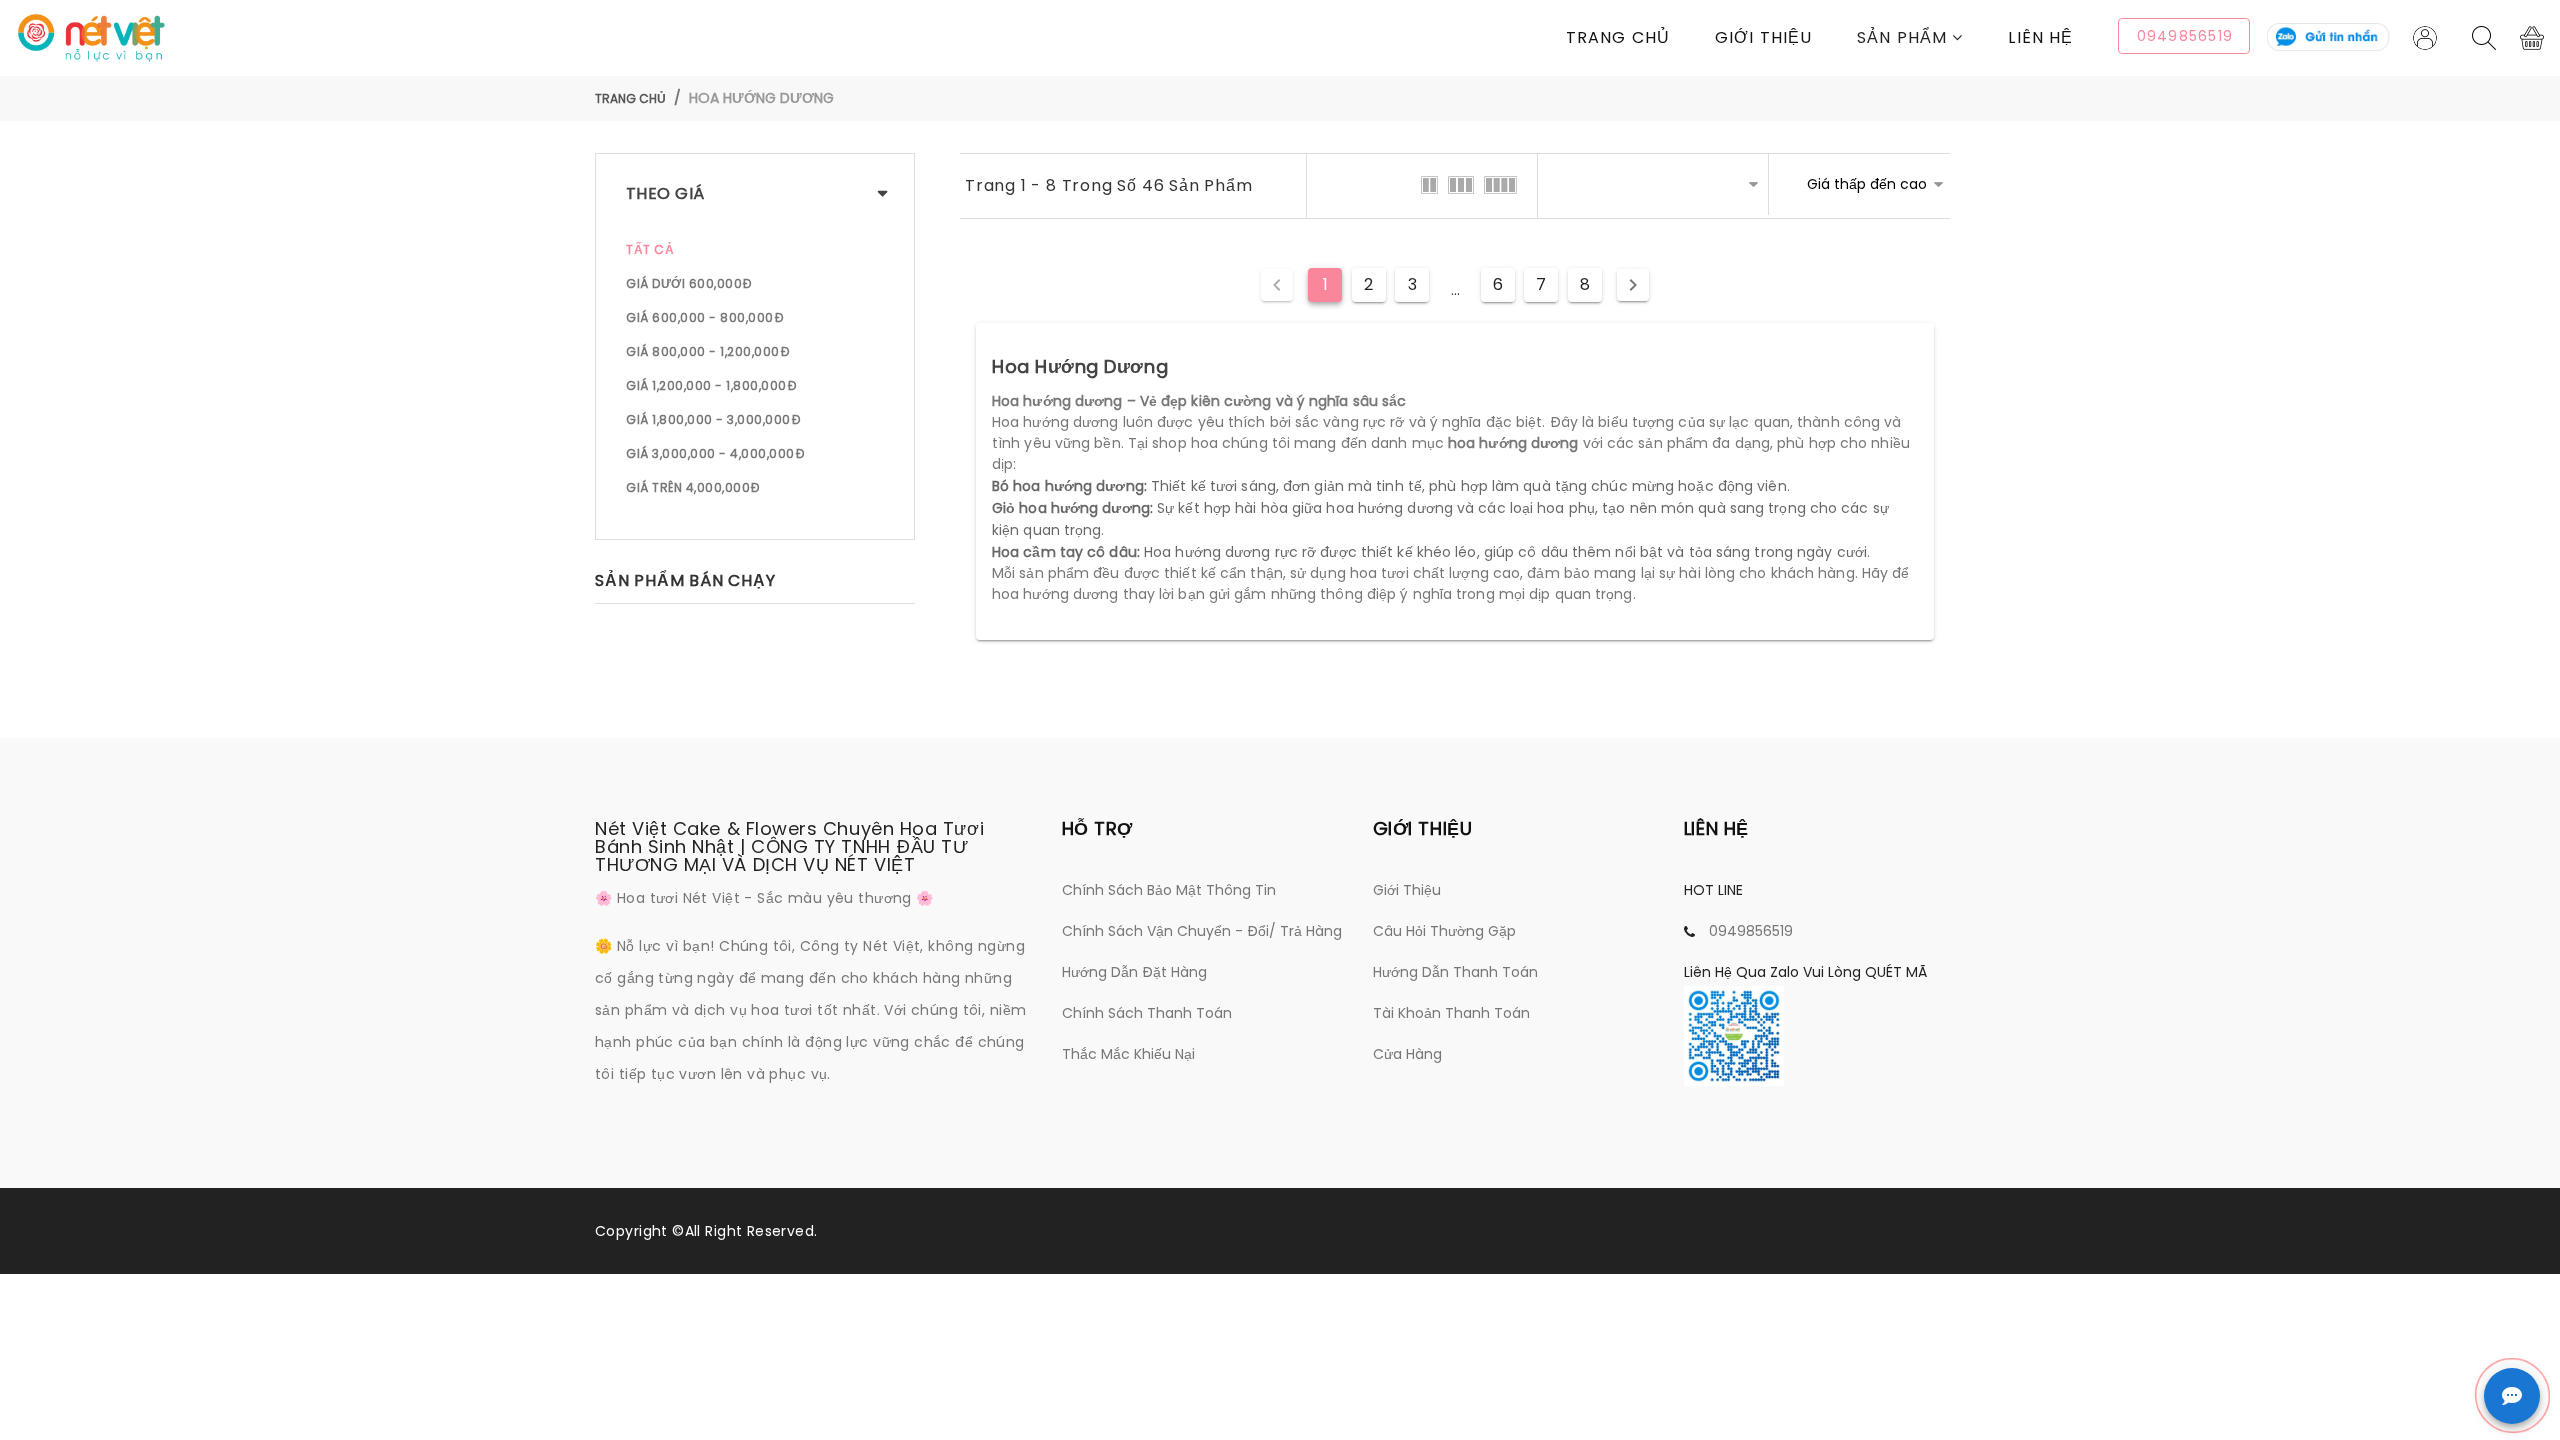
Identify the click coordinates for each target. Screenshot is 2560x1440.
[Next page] (1633, 285)
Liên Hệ (2040, 37)
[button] (1932, 37)
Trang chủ (1618, 37)
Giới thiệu (1763, 37)
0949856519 (1751, 931)
